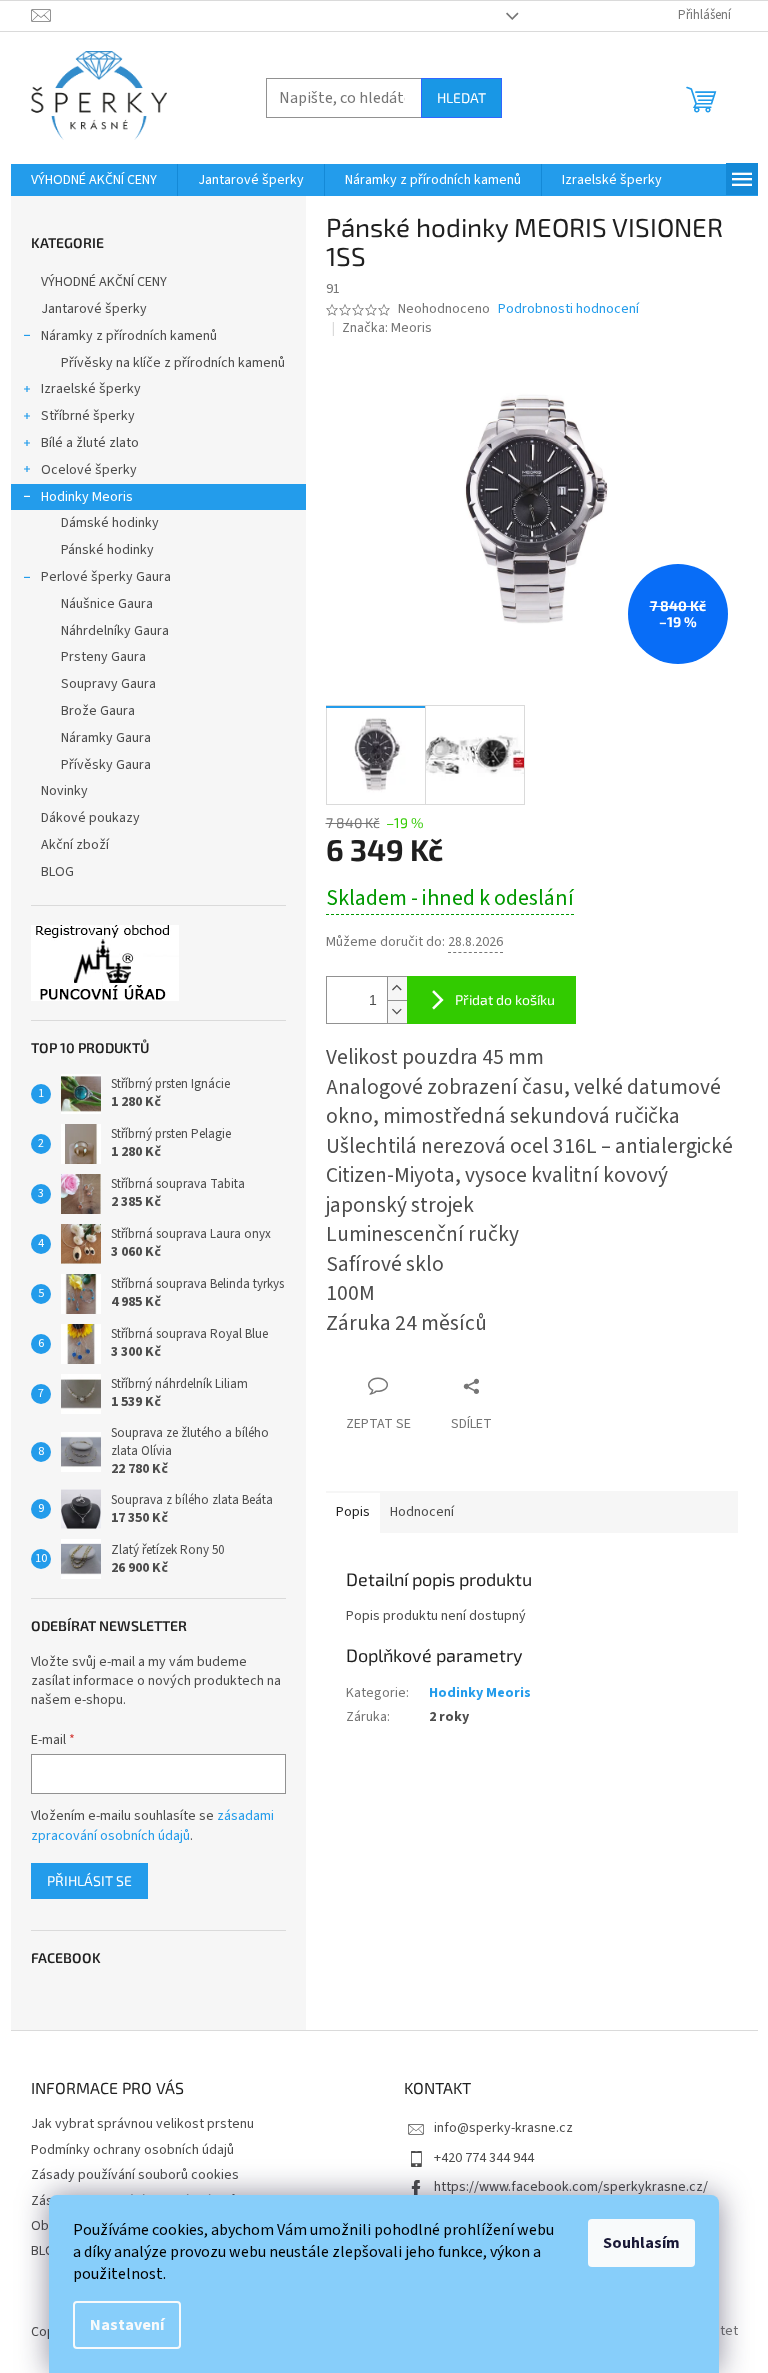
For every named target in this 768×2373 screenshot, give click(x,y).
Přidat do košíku (505, 999)
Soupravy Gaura (108, 684)
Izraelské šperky (91, 389)
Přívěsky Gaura (106, 765)
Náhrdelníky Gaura (115, 631)
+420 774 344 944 (484, 2158)
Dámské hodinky (110, 523)
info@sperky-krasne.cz (503, 2128)
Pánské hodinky (107, 550)
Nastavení (127, 2325)
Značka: (387, 328)
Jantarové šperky (94, 309)
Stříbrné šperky (88, 416)
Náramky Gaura (106, 738)
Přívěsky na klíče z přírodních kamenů (173, 363)
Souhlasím (641, 2243)
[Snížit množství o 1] (397, 1011)
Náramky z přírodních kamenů (129, 336)
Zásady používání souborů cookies (135, 2175)
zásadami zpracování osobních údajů (152, 1826)
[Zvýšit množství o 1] (397, 988)
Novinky (64, 791)
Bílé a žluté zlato (90, 443)
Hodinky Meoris (87, 497)
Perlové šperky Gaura (106, 577)
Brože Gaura (98, 711)
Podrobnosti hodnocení (568, 309)
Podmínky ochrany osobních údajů (132, 2150)
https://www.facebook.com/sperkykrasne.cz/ (571, 2187)
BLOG (57, 872)
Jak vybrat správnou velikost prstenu (142, 2124)
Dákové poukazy (90, 818)
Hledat (461, 97)
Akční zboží (75, 845)
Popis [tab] (353, 1512)
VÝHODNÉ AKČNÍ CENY (104, 282)
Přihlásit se (89, 1880)
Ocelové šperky (89, 470)
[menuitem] (94, 180)
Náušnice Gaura (107, 604)
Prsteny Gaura (103, 657)
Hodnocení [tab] (422, 1512)
